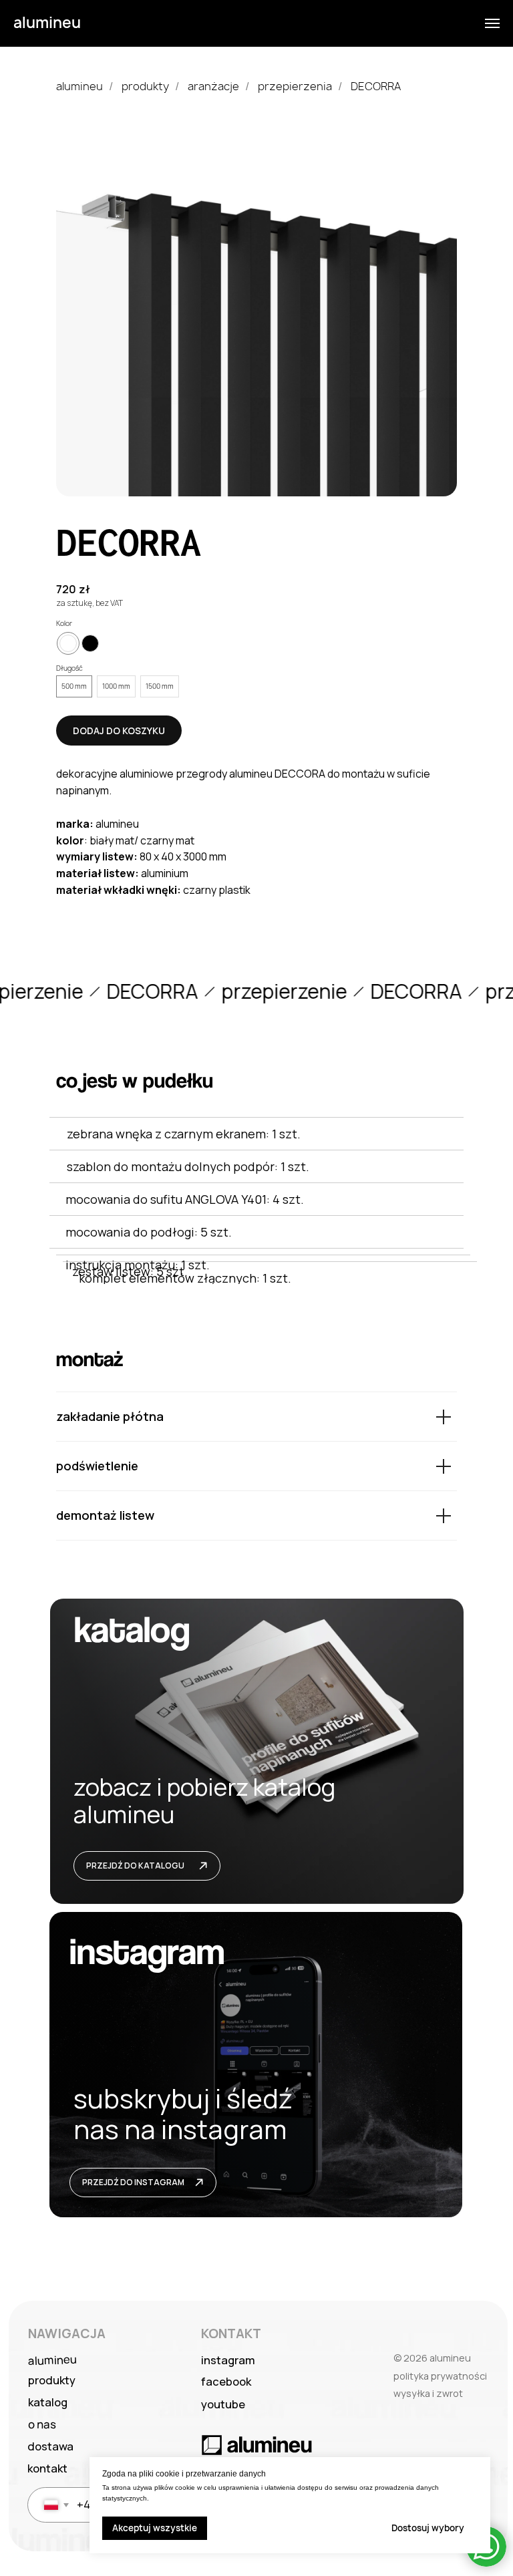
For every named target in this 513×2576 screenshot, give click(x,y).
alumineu (79, 87)
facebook (226, 2381)
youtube (223, 2404)
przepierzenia (295, 87)
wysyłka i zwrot (428, 2393)
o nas (42, 2424)
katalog (48, 2402)
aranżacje (213, 87)
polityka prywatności (440, 2376)
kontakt (47, 2468)
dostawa (50, 2446)
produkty (145, 87)
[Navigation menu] (492, 23)
